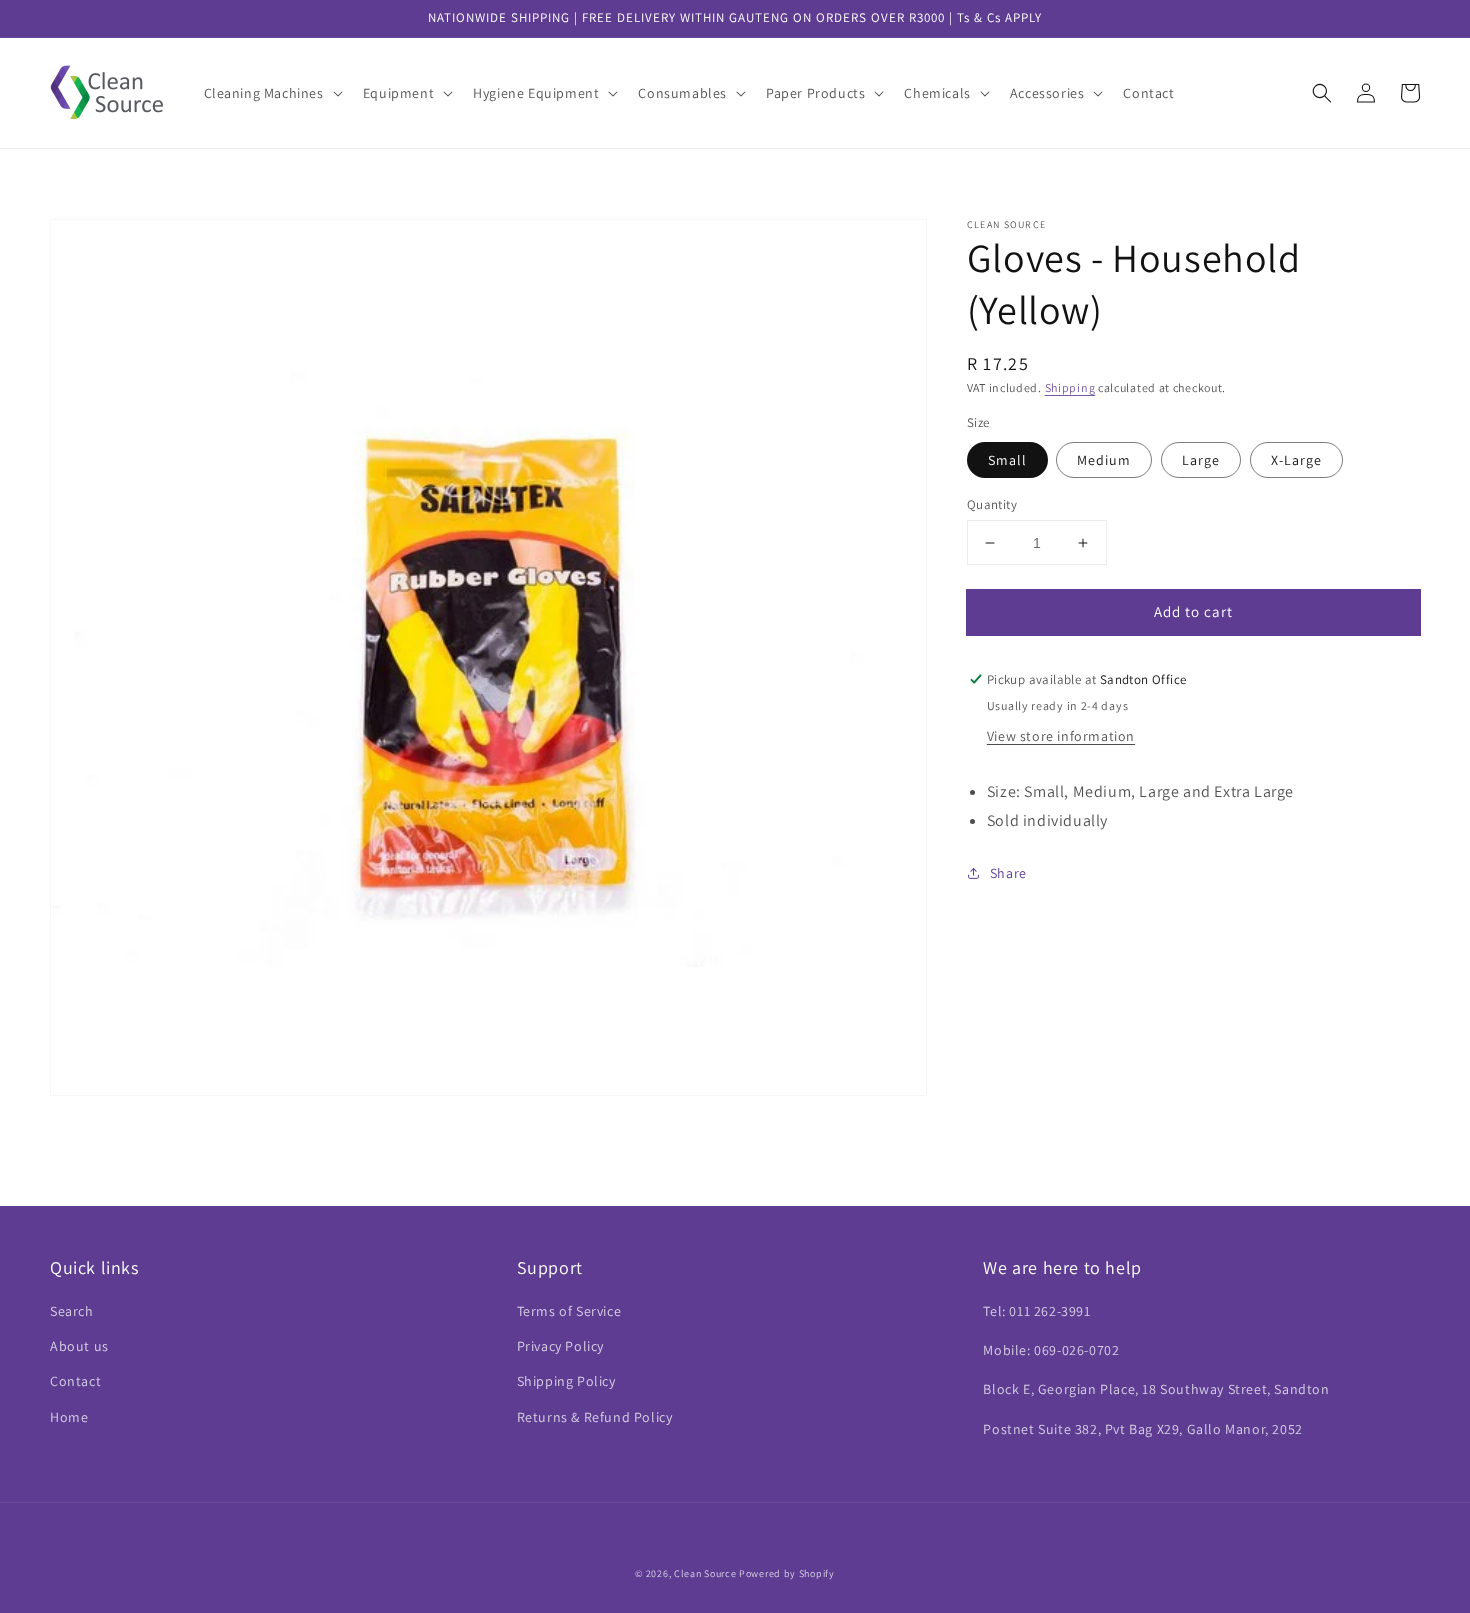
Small (1007, 460)
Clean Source (705, 1573)
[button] (271, 93)
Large (1201, 460)
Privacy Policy (560, 1346)
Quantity (992, 504)
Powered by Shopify (787, 1573)
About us (79, 1346)
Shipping (1070, 387)
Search (72, 1311)
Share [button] (1008, 873)
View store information (1061, 736)
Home (69, 1417)
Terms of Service (569, 1311)
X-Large (1296, 460)
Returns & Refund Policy (595, 1417)
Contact (75, 1381)
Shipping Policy (566, 1381)
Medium (1104, 460)
